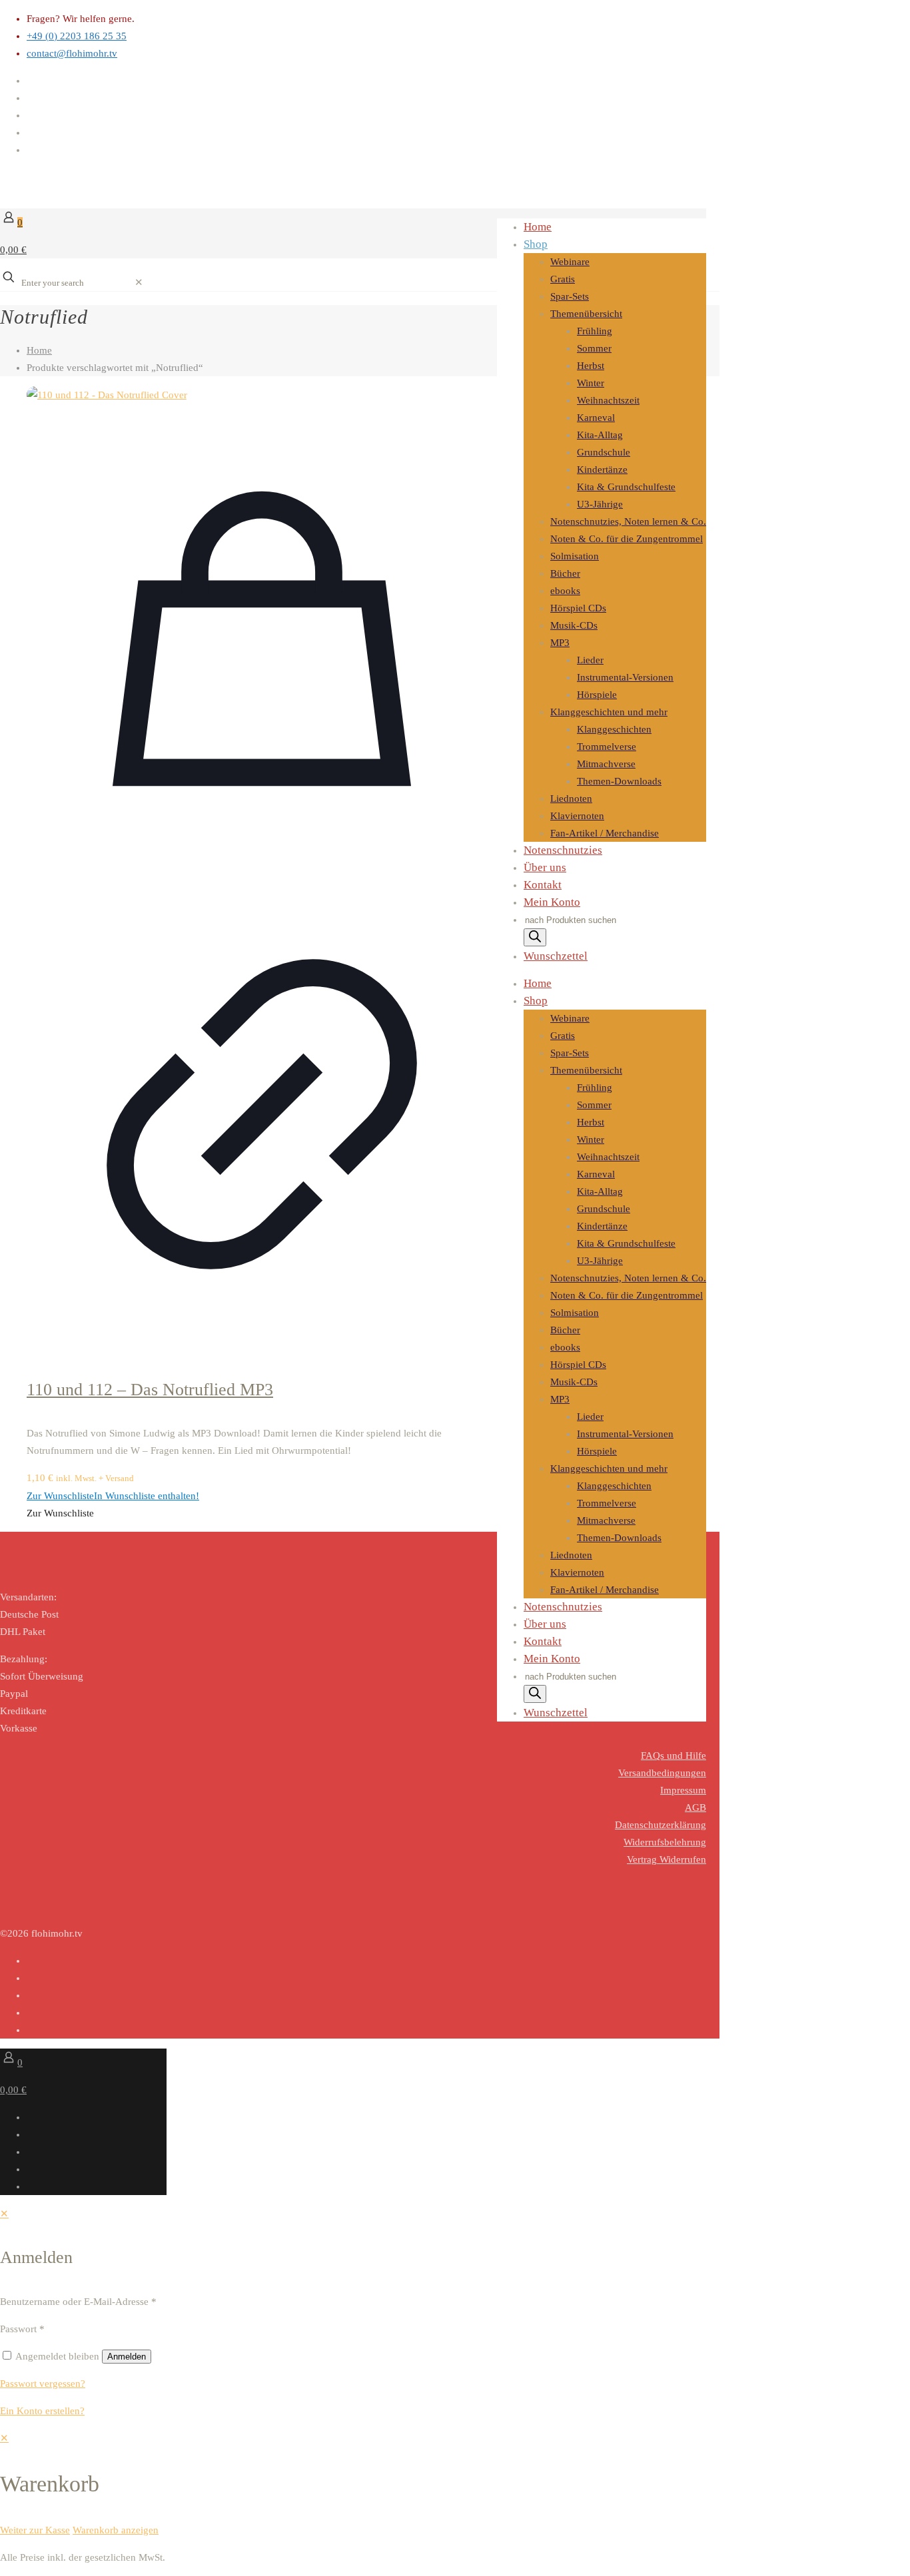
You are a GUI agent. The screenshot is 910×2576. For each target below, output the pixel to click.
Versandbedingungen (662, 1773)
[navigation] (455, 2484)
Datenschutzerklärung (661, 1825)
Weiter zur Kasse (35, 2530)
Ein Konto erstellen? (42, 2411)
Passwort (22, 2329)
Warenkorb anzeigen (116, 2530)
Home (39, 350)
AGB (695, 1807)
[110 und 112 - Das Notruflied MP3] (262, 395)
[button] (113, 1496)
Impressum (683, 1790)
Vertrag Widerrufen (667, 1859)
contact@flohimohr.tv (72, 53)
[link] (139, 282)
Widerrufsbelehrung (665, 1842)
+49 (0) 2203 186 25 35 (77, 36)
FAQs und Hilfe (674, 1756)
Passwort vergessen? (43, 2384)
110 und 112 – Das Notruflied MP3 (150, 1390)
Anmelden (127, 2357)
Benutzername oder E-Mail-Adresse (78, 2302)
